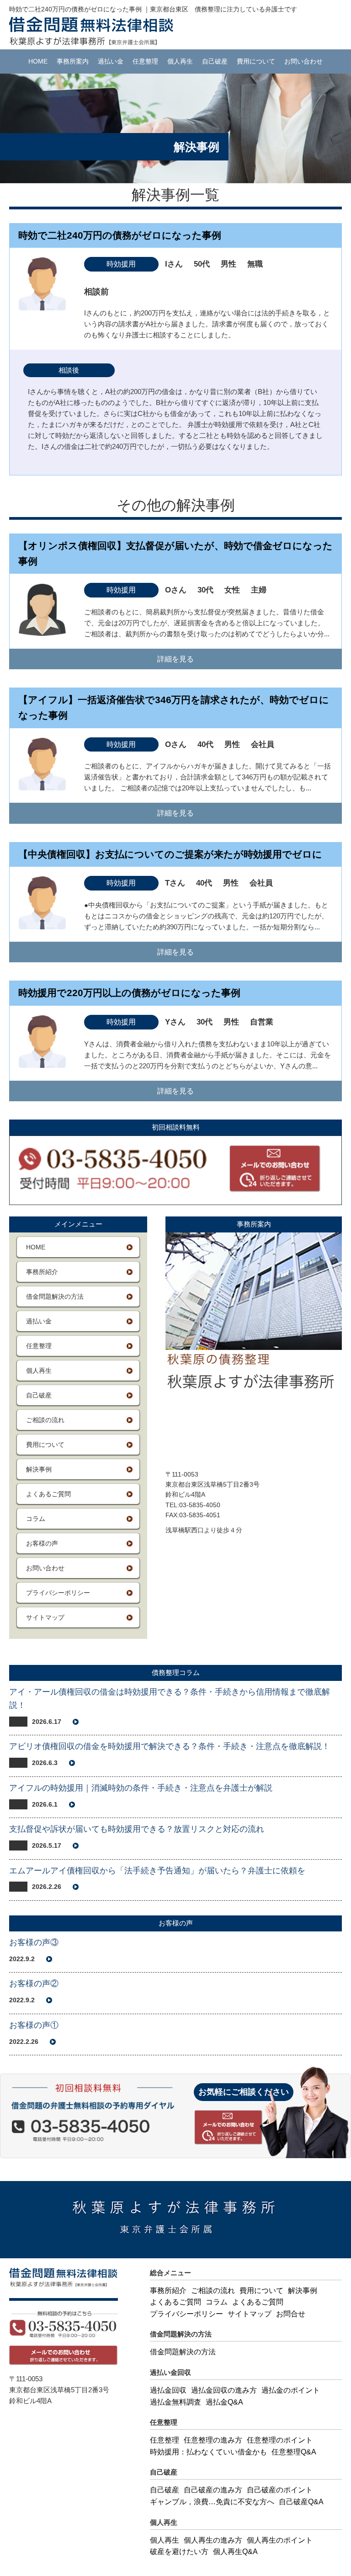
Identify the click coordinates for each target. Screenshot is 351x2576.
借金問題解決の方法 (55, 1296)
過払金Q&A (224, 2402)
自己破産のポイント (280, 2490)
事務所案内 (73, 61)
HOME (38, 61)
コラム (36, 1519)
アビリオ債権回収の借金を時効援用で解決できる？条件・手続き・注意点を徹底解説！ (170, 1746)
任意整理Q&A (294, 2452)
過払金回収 (168, 2390)
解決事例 (39, 1469)
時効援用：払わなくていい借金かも (208, 2452)
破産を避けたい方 (179, 2552)
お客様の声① (34, 2025)
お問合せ (291, 2314)
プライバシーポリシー (58, 1593)
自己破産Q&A (301, 2502)
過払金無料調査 (175, 2402)
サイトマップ (45, 1617)
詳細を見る (175, 659)
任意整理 (145, 61)
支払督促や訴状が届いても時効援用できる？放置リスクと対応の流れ (137, 1829)
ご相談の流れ (45, 1420)
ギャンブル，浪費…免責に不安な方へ (212, 2502)
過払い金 (111, 61)
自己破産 (215, 61)
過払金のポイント (291, 2390)
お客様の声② (34, 1984)
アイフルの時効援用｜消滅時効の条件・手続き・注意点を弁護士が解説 (141, 1788)
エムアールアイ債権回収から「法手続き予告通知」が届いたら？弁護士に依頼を (157, 1871)
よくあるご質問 (48, 1494)
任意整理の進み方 (213, 2440)
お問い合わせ (303, 61)
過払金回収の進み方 (224, 2390)
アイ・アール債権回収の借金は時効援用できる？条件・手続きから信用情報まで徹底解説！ (170, 1699)
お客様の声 (42, 1543)
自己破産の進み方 (213, 2490)
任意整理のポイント (280, 2440)
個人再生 (180, 61)
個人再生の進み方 (213, 2540)
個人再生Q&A (235, 2552)
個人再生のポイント (280, 2540)
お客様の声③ (34, 1942)
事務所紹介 (42, 1272)
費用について (256, 61)
